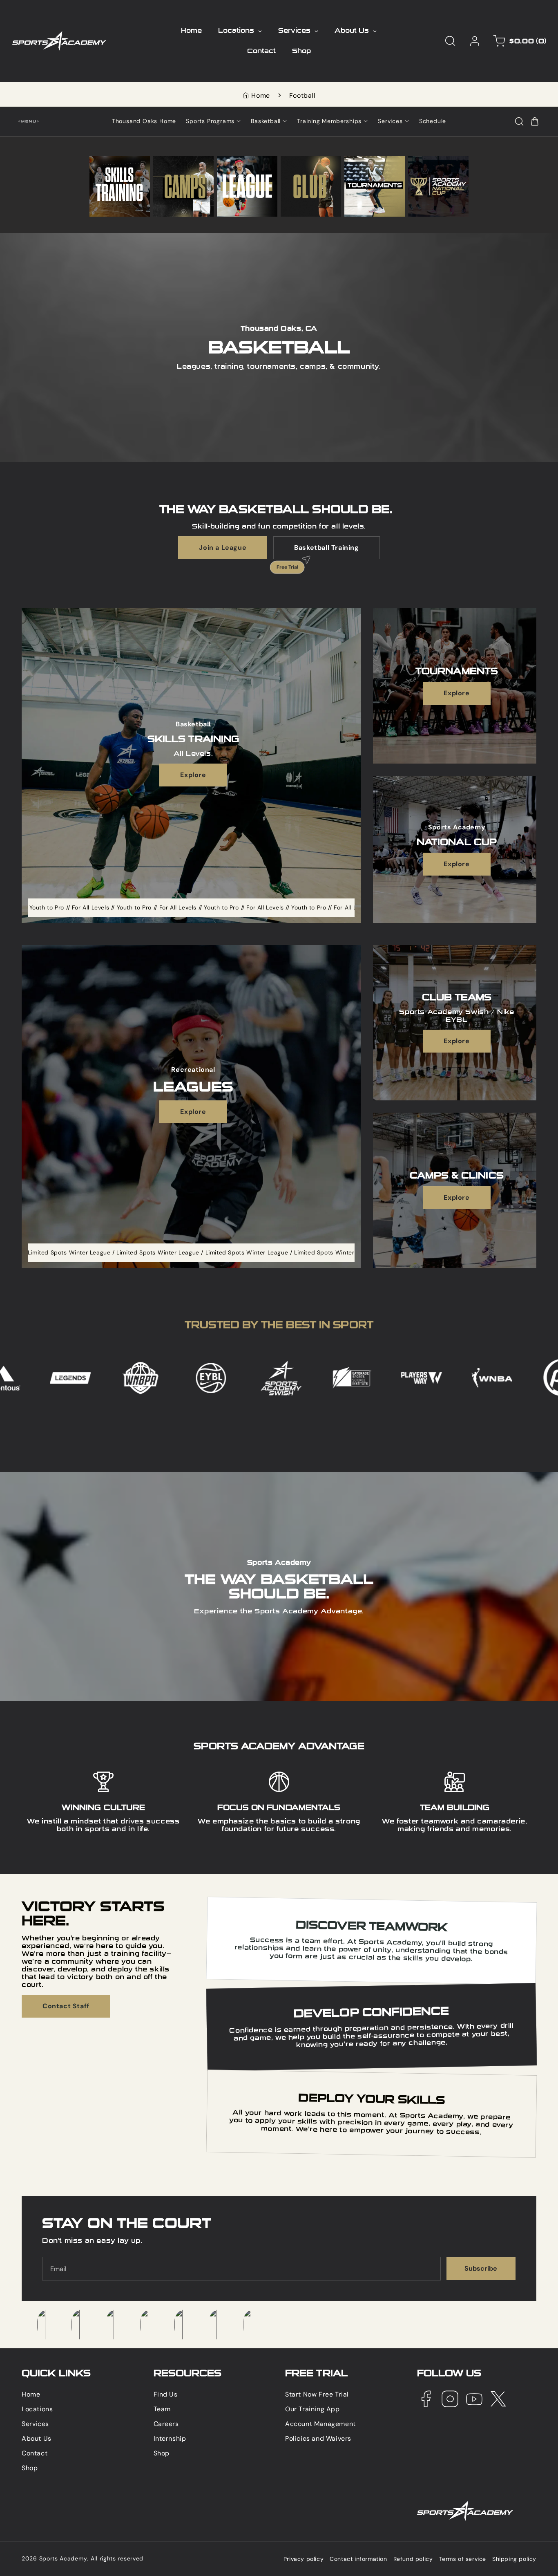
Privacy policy (304, 2559)
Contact (35, 2453)
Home (260, 95)
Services (35, 2424)
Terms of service (462, 2559)
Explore (193, 775)
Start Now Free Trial (317, 2394)
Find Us (166, 2394)
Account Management (320, 2424)
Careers (166, 2424)
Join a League (223, 548)
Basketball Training (316, 551)
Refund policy (413, 2559)
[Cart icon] (535, 121)
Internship (170, 2438)
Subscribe (481, 2268)
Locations (37, 2409)
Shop (30, 2468)
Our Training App (312, 2409)
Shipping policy (514, 2559)
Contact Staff (66, 2006)
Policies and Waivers (318, 2438)
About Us (37, 2438)
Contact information (358, 2559)
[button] (450, 41)
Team (162, 2409)
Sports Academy (63, 2558)
